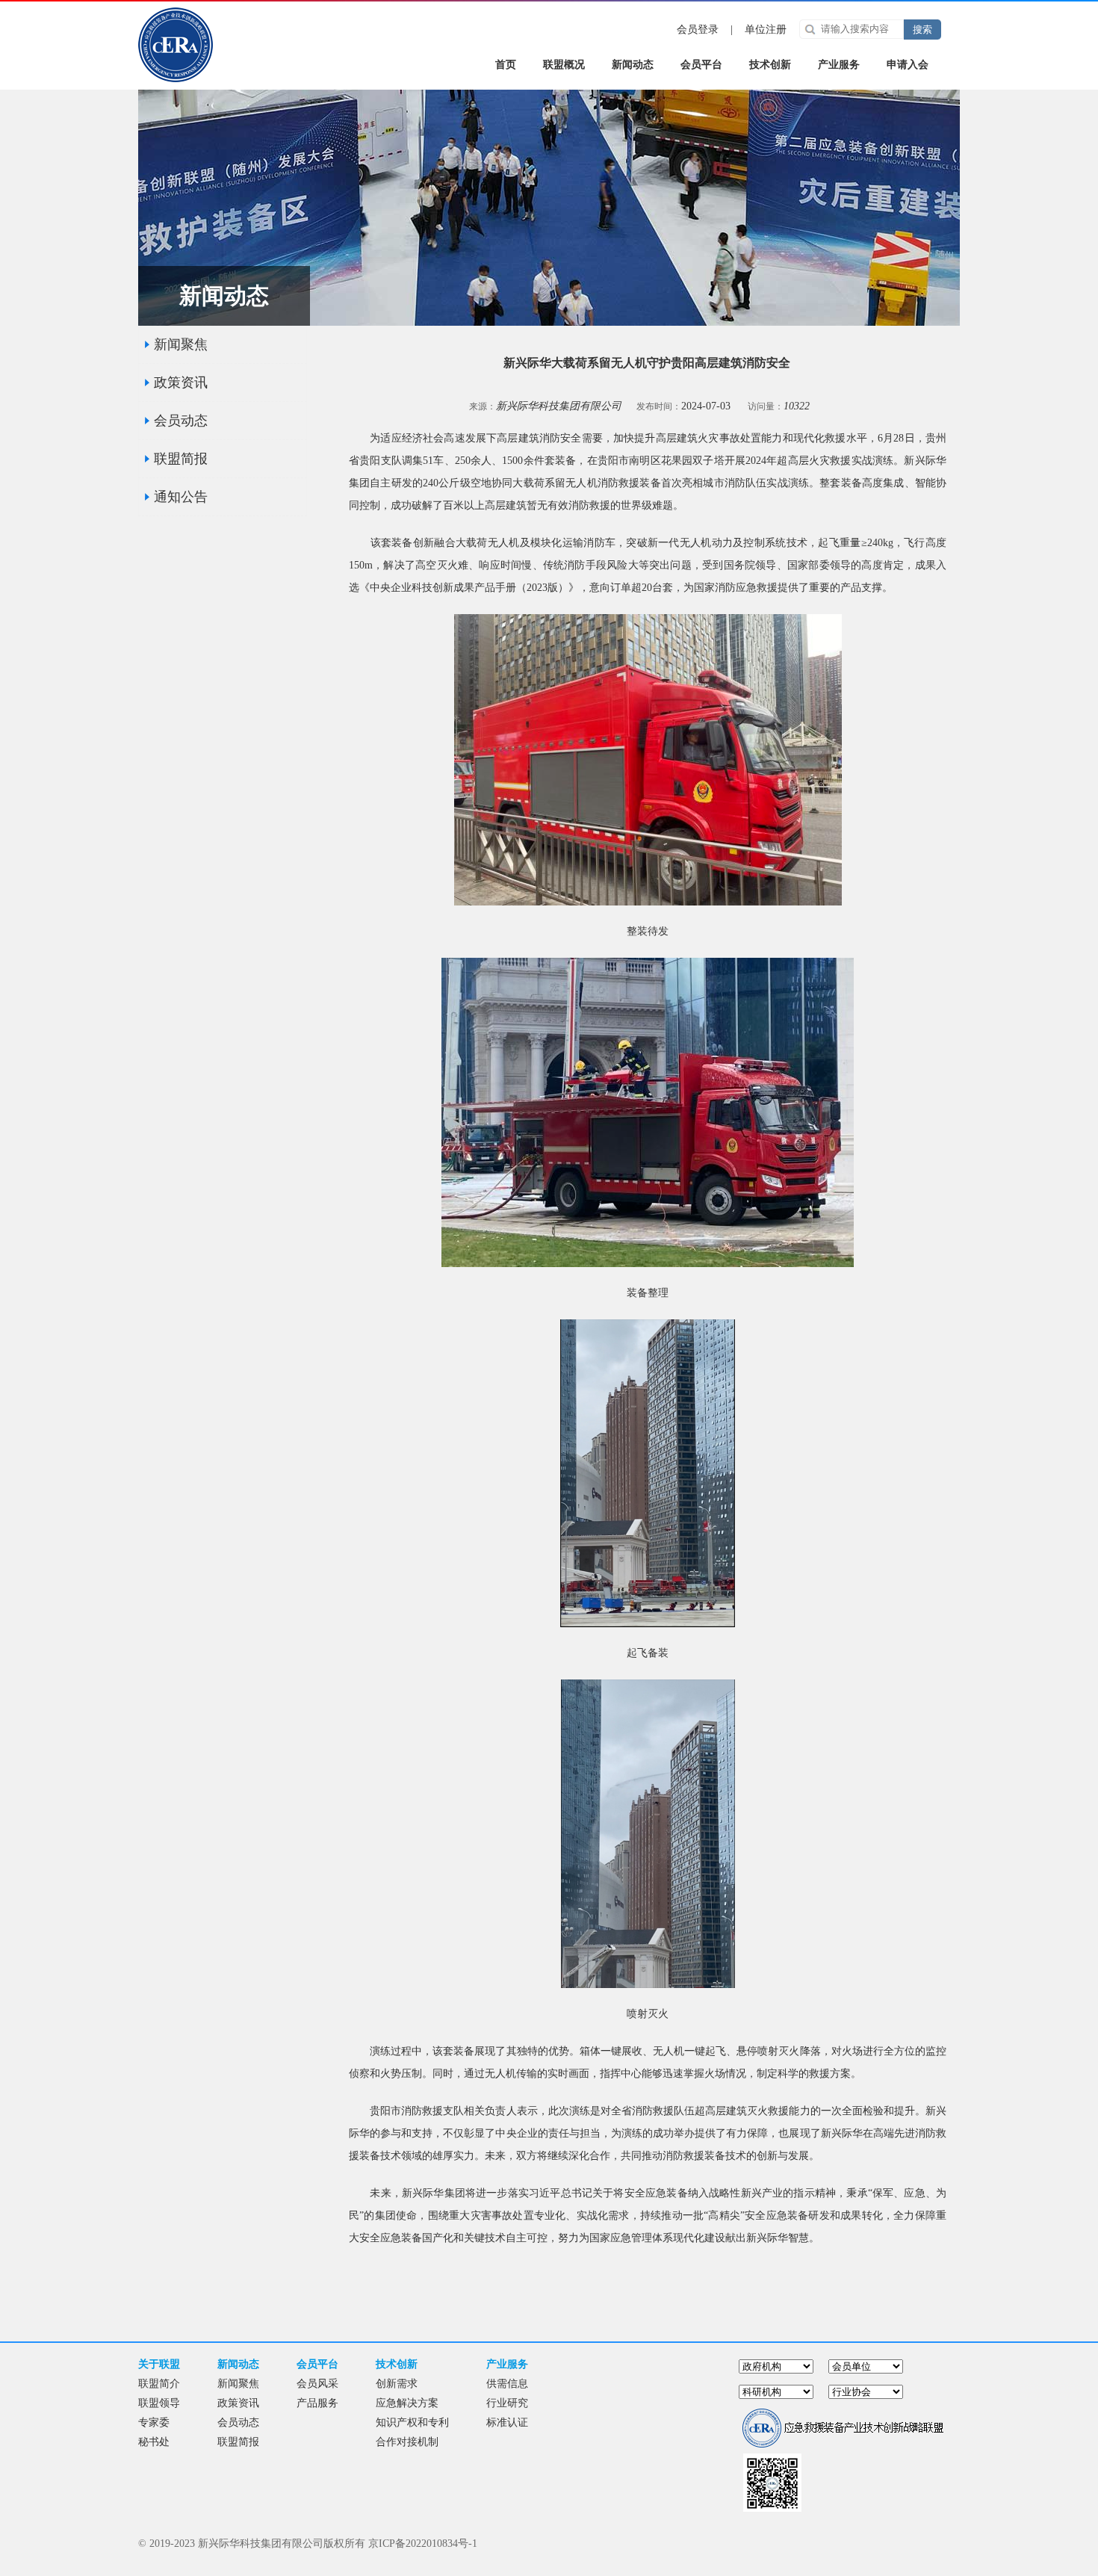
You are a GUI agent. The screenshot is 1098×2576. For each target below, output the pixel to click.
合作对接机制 (407, 2442)
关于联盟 (159, 2364)
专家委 (154, 2422)
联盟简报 (181, 459)
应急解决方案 (407, 2403)
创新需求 (397, 2384)
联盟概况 (564, 65)
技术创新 (770, 65)
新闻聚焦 (181, 344)
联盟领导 (159, 2403)
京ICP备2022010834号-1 (423, 2544)
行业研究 (507, 2403)
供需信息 (507, 2384)
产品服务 (317, 2403)
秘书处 (154, 2442)
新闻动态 (633, 65)
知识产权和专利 (412, 2422)
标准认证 (507, 2422)
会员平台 (701, 65)
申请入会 (908, 65)
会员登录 (698, 30)
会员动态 (181, 421)
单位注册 (766, 30)
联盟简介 (159, 2384)
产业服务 (839, 65)
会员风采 (317, 2384)
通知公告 (181, 497)
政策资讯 (181, 383)
